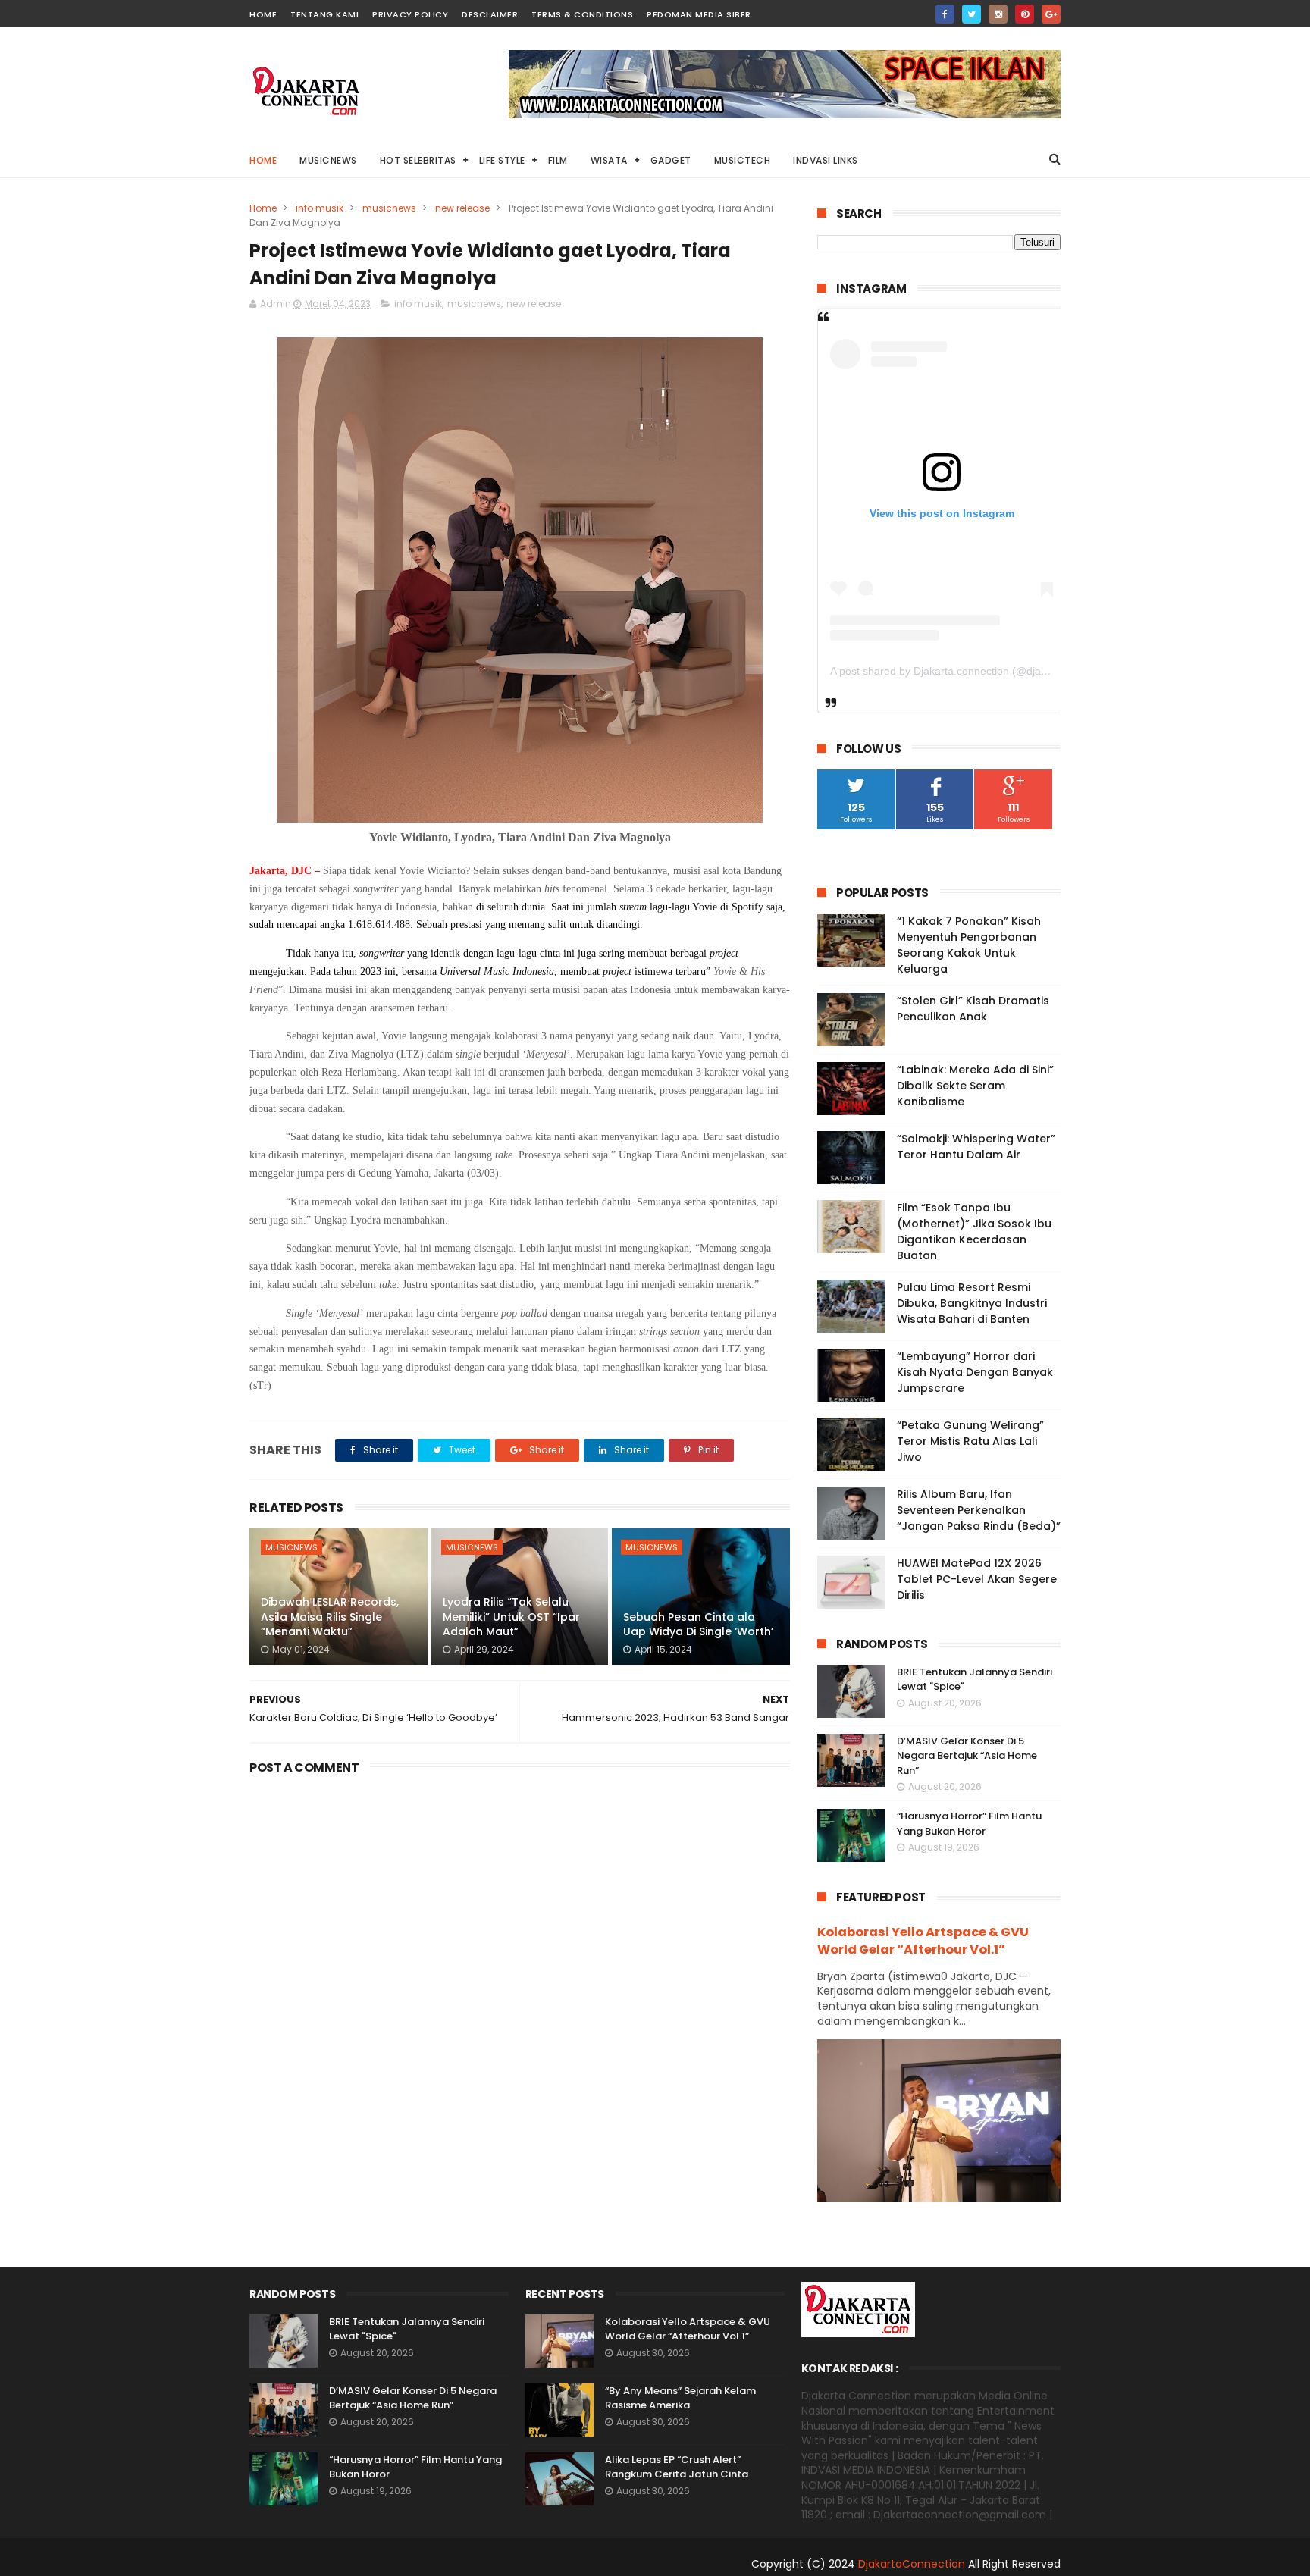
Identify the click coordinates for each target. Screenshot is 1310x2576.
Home (263, 160)
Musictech (743, 160)
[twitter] (972, 14)
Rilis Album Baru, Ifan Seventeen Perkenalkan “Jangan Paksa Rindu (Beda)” (979, 1510)
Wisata (609, 160)
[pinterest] (1025, 14)
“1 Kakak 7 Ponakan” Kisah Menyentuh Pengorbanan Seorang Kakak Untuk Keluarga (969, 945)
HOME (263, 14)
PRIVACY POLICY (410, 14)
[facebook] (945, 14)
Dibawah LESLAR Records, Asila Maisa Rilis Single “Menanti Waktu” (330, 1617)
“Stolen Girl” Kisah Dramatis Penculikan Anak (973, 1009)
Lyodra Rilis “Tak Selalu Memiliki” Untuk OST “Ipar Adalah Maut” (511, 1617)
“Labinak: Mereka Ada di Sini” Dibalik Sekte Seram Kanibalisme (975, 1086)
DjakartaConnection (912, 2564)
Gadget (671, 160)
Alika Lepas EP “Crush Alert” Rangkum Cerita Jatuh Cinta (677, 2467)
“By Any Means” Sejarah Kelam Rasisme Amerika (680, 2398)
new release (462, 208)
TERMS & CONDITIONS (582, 14)
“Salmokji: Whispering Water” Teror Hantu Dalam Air (976, 1147)
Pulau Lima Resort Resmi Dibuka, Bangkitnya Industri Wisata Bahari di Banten (972, 1303)
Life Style (502, 160)
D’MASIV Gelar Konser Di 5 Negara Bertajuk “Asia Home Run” (967, 1756)
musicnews (389, 208)
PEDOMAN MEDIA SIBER (699, 14)
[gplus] (1051, 14)
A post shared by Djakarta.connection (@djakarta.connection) (977, 671)
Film (558, 160)
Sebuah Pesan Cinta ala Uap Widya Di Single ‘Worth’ (698, 1625)
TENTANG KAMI (324, 14)
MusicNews (328, 160)
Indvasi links (826, 160)
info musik (320, 208)
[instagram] (998, 14)
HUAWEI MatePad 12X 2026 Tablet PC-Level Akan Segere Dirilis (977, 1579)
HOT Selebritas (418, 160)
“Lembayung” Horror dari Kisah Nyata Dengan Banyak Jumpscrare (975, 1372)
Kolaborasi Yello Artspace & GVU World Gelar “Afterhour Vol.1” (923, 1941)
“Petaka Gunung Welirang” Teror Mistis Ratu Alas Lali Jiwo (970, 1441)
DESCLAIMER (490, 14)
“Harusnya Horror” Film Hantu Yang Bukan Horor (969, 1824)
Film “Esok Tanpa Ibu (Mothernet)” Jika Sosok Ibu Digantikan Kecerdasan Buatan (974, 1232)
